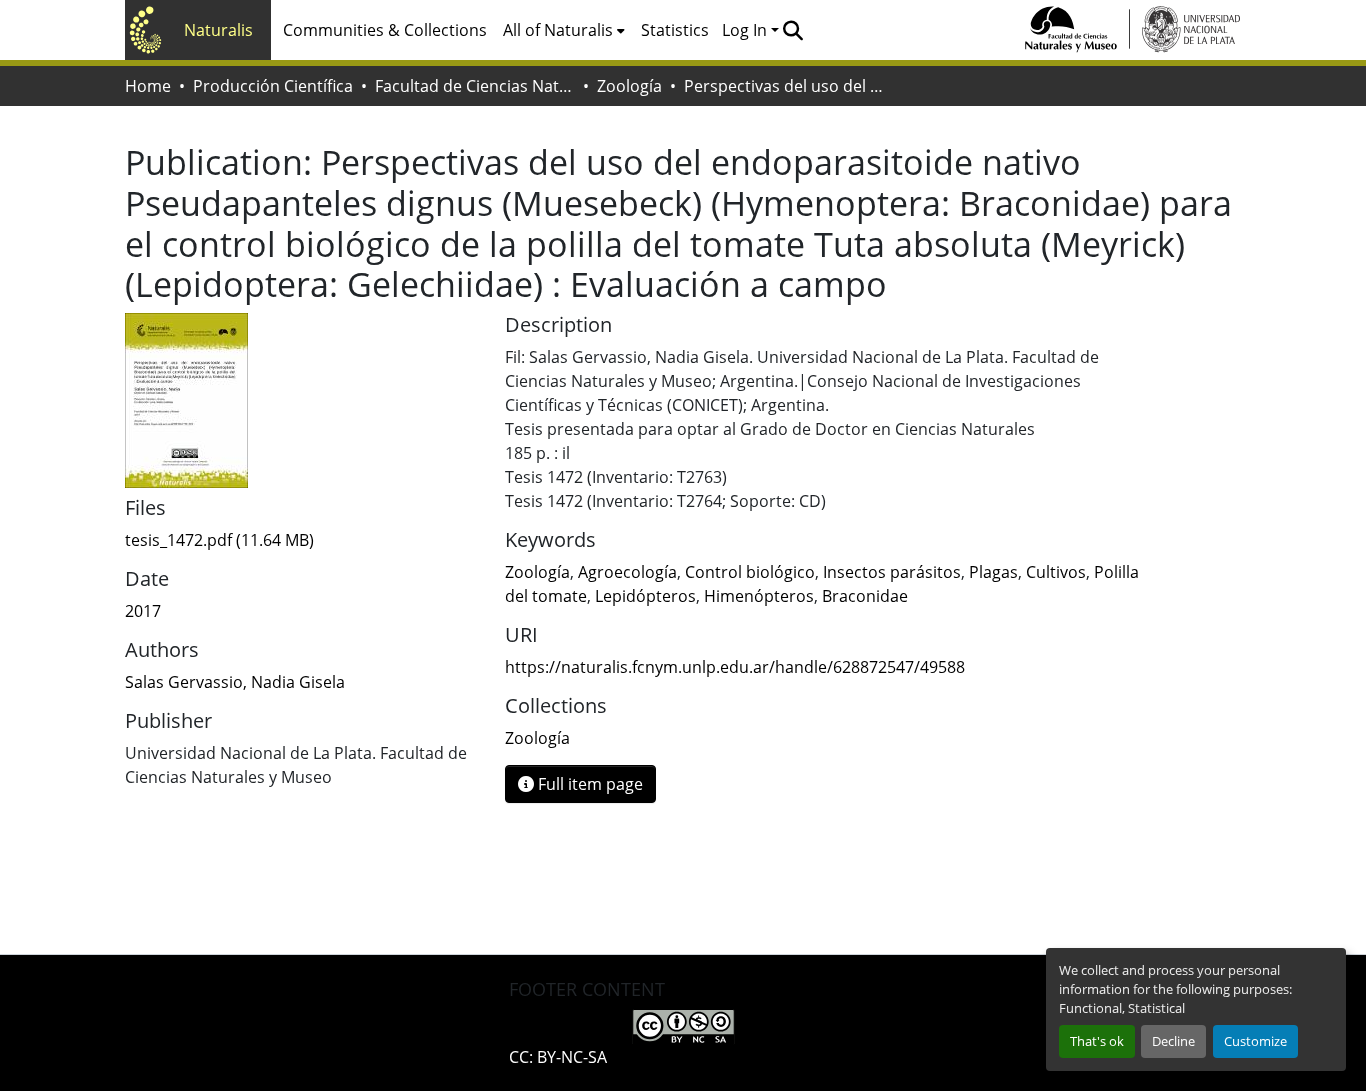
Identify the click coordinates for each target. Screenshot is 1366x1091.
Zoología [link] (537, 572)
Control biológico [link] (750, 572)
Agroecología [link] (627, 572)
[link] (303, 540)
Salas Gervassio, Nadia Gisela (235, 682)
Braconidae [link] (865, 596)
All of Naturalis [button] (558, 30)
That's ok (1097, 1041)
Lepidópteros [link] (645, 596)
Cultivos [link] (1056, 572)
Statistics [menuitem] (675, 30)
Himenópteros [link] (759, 596)
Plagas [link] (993, 572)
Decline (1173, 1041)
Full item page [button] (588, 784)
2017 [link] (143, 611)
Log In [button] (746, 30)
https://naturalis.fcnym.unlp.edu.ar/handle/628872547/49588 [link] (735, 667)
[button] (792, 30)
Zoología (629, 86)
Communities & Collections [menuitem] (385, 30)
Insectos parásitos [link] (892, 572)
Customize (1255, 1041)
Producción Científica (273, 86)
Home (148, 86)
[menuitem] (564, 30)
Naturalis (218, 30)
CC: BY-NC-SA (558, 1057)
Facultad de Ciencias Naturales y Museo (475, 86)
